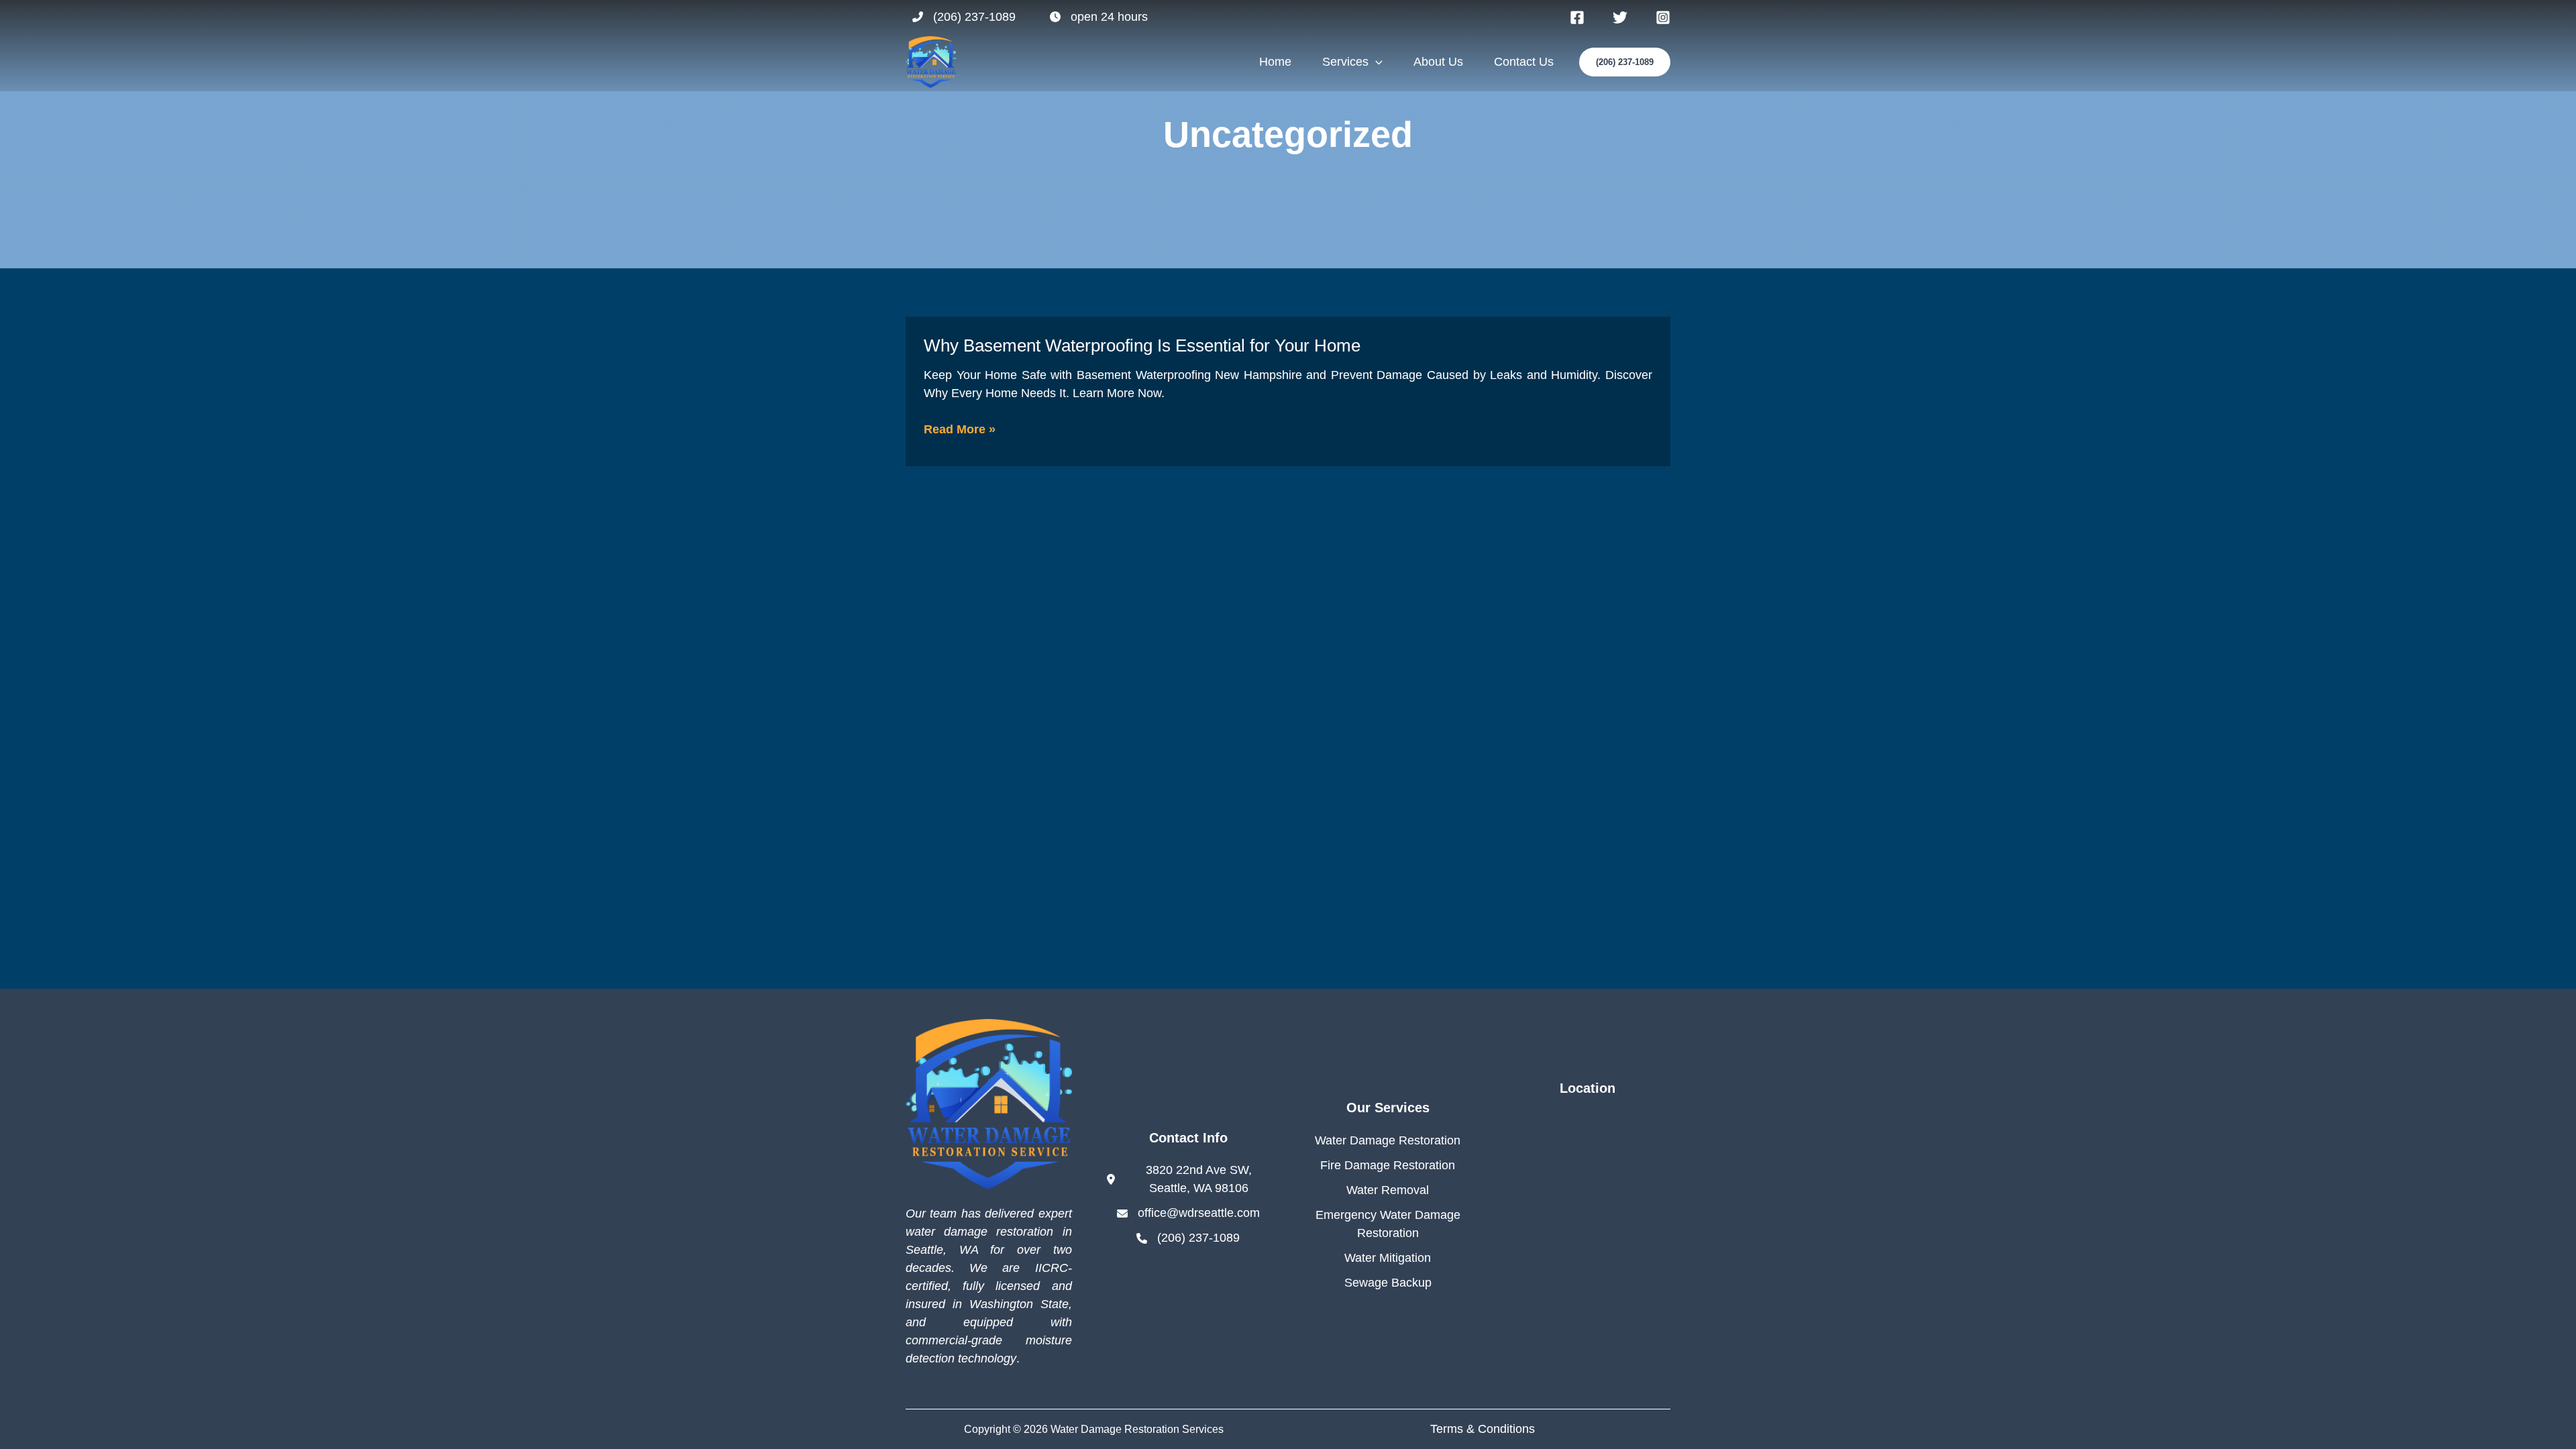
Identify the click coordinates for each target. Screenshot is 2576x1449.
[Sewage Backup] (1388, 1283)
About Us (1438, 62)
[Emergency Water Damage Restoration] (1388, 1224)
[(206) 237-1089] (964, 17)
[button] (1625, 62)
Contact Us (1524, 62)
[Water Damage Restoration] (1388, 1141)
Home (1275, 62)
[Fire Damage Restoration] (1388, 1166)
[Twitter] (1620, 17)
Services (1345, 62)
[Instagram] (1663, 17)
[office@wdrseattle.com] (1188, 1213)
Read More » (960, 430)
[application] (1376, 62)
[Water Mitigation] (1388, 1258)
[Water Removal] (1388, 1190)
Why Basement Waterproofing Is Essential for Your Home (1142, 345)
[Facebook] (1577, 17)
